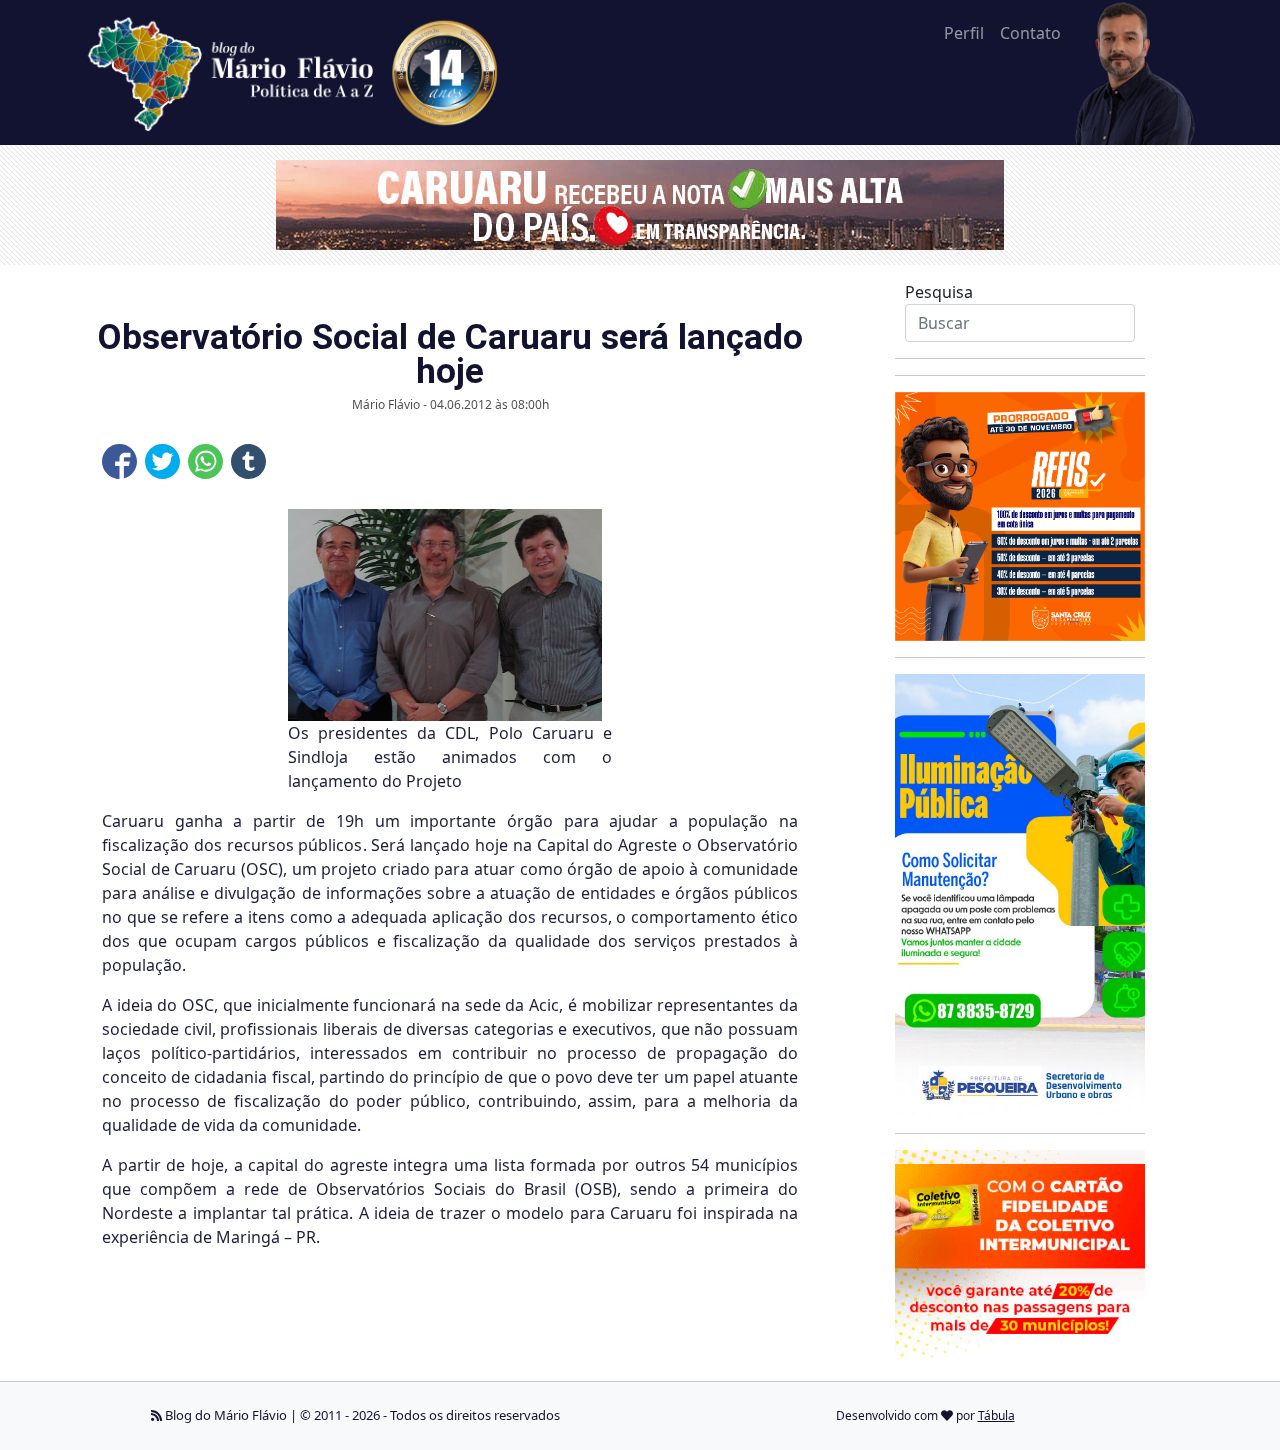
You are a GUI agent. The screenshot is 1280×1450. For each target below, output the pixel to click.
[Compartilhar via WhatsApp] (205, 461)
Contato (1030, 33)
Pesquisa (939, 292)
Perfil (964, 33)
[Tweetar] (162, 461)
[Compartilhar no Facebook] (119, 461)
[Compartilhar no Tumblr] (248, 461)
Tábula (996, 1415)
